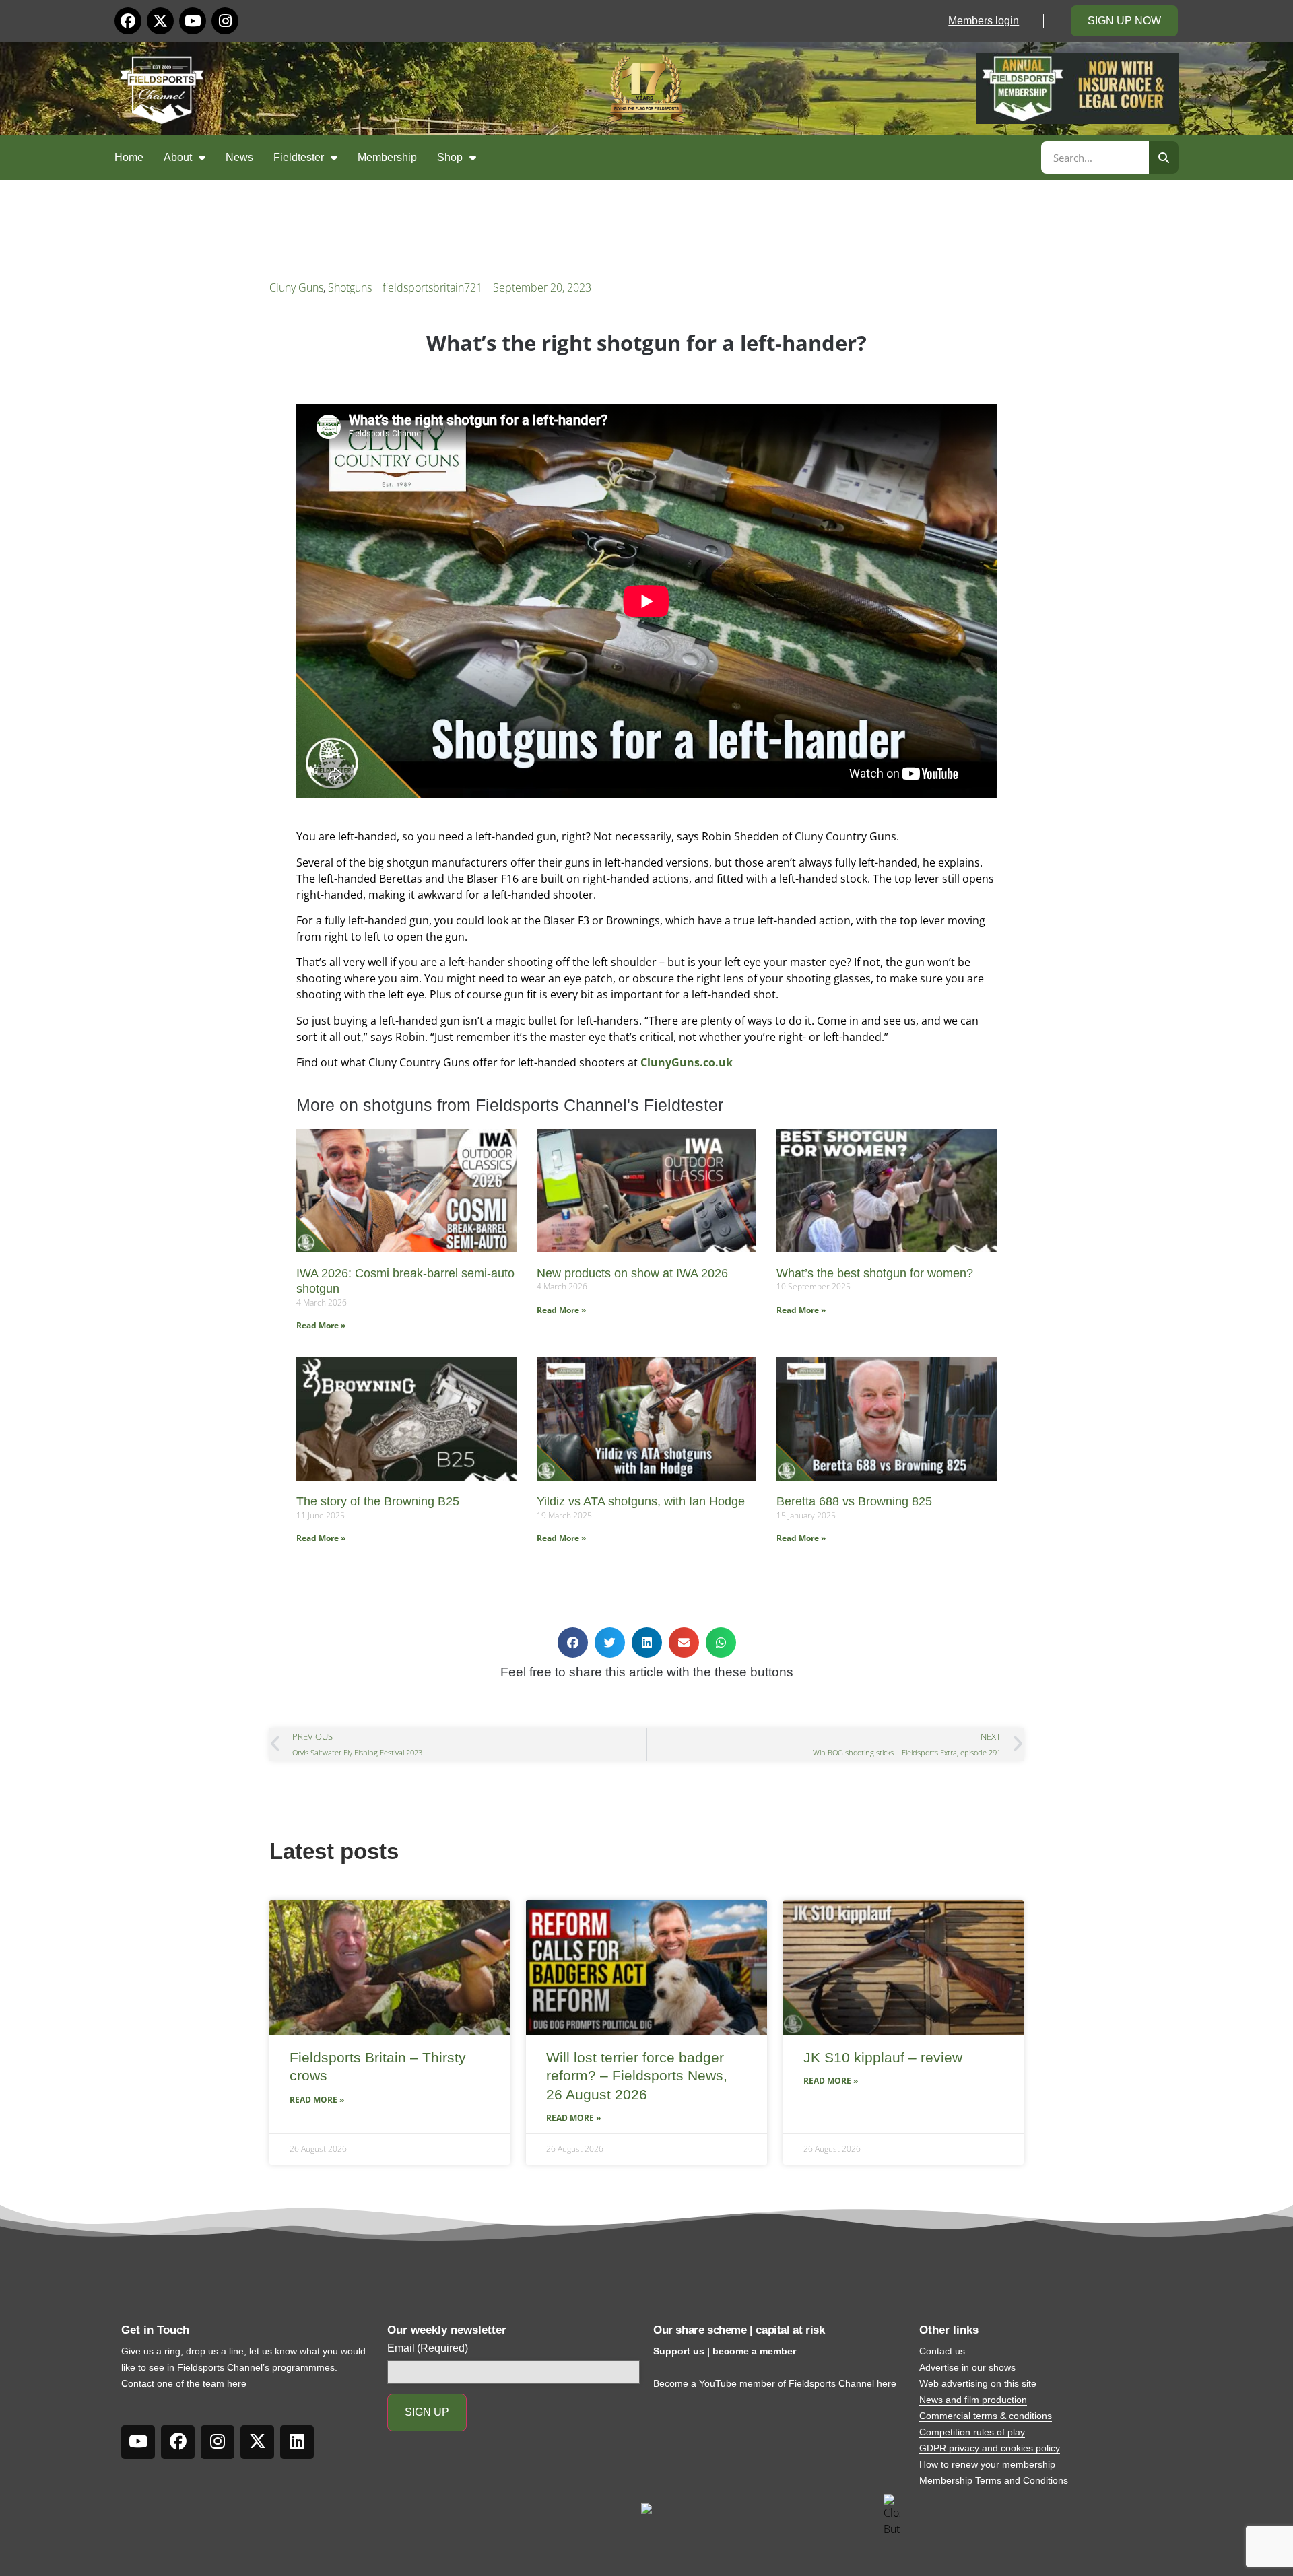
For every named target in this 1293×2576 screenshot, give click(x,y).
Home (129, 157)
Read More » (321, 1325)
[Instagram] (225, 21)
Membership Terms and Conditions (994, 2480)
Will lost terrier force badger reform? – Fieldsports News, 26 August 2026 (637, 2076)
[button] (573, 1642)
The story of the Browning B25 (378, 1501)
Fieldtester (299, 157)
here (237, 2383)
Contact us (942, 2351)
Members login (984, 21)
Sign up (427, 2412)
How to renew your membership (987, 2464)
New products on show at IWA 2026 (632, 1273)
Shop (450, 157)
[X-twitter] (160, 21)
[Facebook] (128, 21)
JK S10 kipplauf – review (883, 2057)
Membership (387, 157)
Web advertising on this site (978, 2383)
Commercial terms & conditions (986, 2416)
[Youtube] (193, 21)
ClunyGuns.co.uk (687, 1062)
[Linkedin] (297, 2442)
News (239, 157)
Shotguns (350, 287)
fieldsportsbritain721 (432, 287)
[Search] (1164, 158)
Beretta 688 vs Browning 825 (854, 1501)
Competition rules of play (972, 2432)
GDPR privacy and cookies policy (990, 2448)
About (178, 157)
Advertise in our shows (967, 2367)
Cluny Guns (296, 287)
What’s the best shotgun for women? (875, 1273)
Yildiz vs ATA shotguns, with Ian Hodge (641, 1501)
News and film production (973, 2400)
